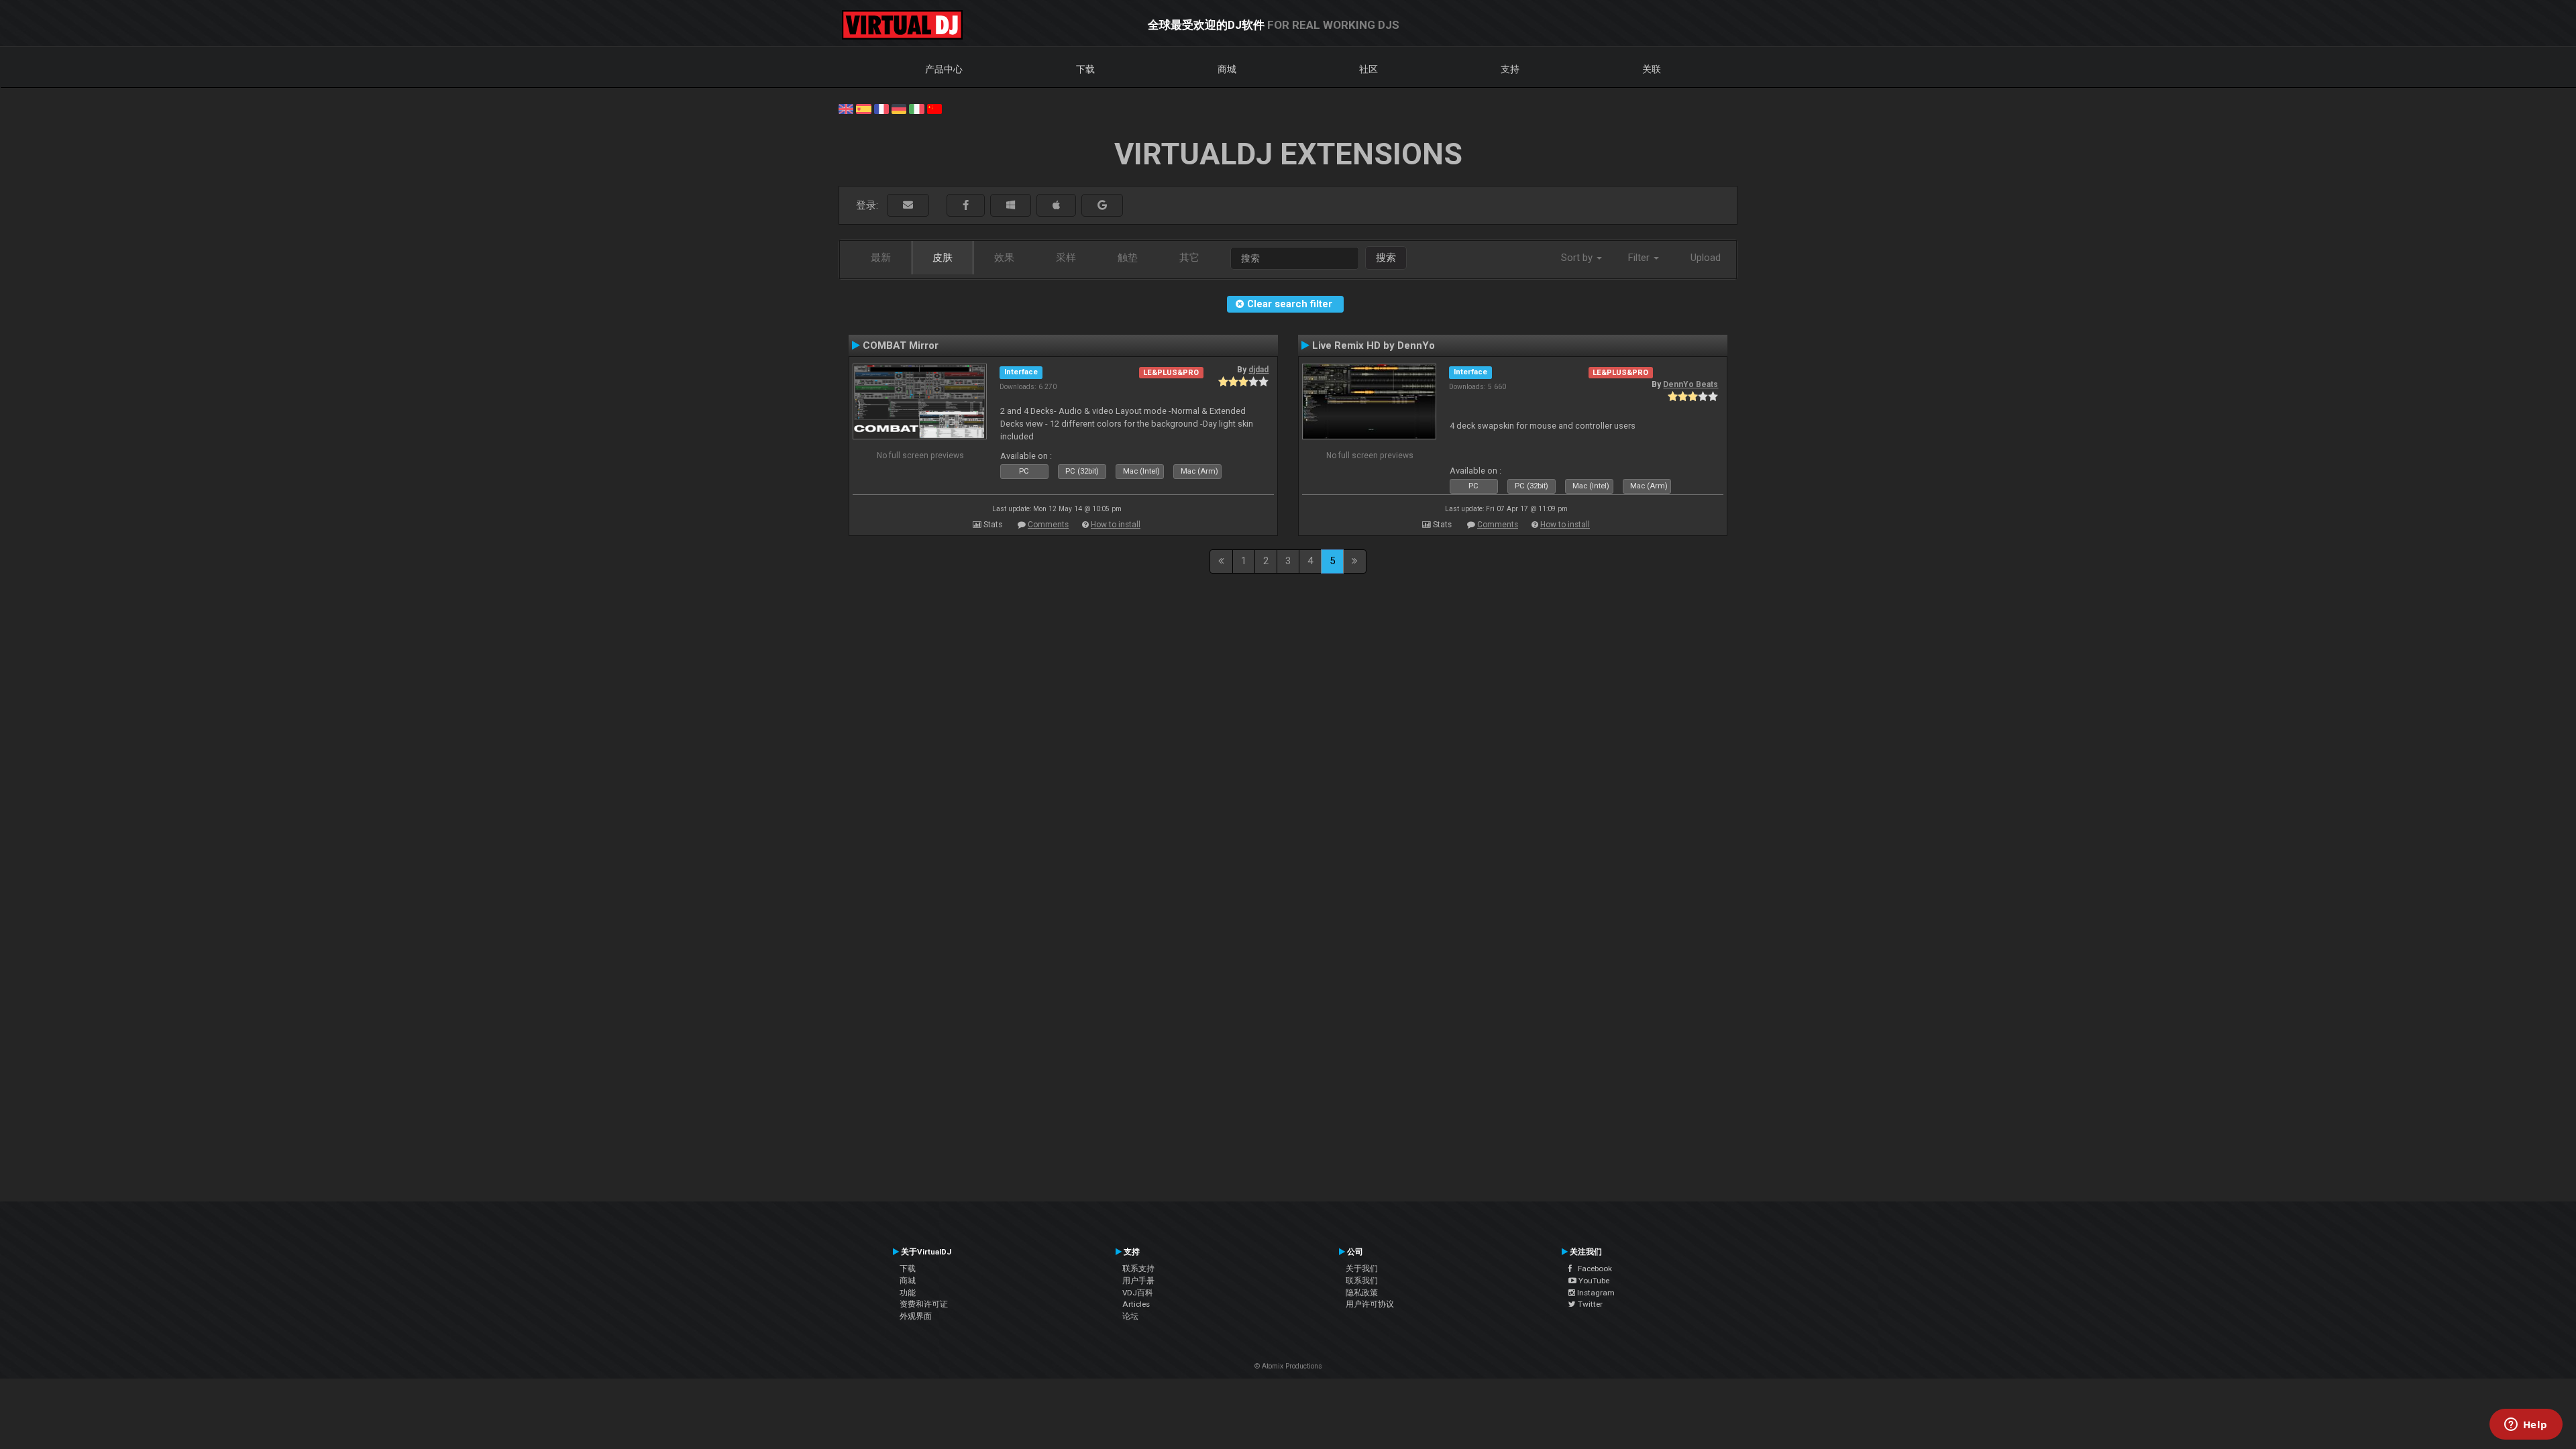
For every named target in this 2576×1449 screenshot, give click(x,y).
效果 (1004, 258)
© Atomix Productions (1288, 1366)
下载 (1085, 69)
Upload (1706, 258)
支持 (1510, 69)
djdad (1258, 370)
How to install (1116, 525)
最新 (881, 258)
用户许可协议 (1370, 1304)
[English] (846, 108)
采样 (1066, 258)
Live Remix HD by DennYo (1374, 345)
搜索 (1386, 258)
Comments (1048, 525)
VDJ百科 (1138, 1293)
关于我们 (1362, 1269)
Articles (1136, 1304)
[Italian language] (916, 108)
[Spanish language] (863, 108)
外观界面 (916, 1316)
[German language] (899, 108)
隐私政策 (1362, 1293)
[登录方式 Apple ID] (1056, 206)
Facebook (1592, 1269)
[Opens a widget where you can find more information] (2526, 1426)
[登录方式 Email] (908, 206)
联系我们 (1362, 1281)
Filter (1640, 258)
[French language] (881, 108)
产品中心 (944, 69)
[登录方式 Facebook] (966, 206)
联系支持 (1138, 1269)
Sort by (1578, 258)
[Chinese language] (934, 108)
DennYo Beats (1690, 384)
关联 (1652, 69)
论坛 (1130, 1316)
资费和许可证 (924, 1304)
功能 (908, 1293)
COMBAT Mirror (901, 345)
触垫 (1128, 258)
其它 (1189, 258)
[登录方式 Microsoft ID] (1011, 206)
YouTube (1593, 1281)
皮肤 (943, 258)
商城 (1227, 69)
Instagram (1595, 1293)
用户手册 (1138, 1281)
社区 (1368, 69)
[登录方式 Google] (1102, 206)
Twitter (1589, 1304)
